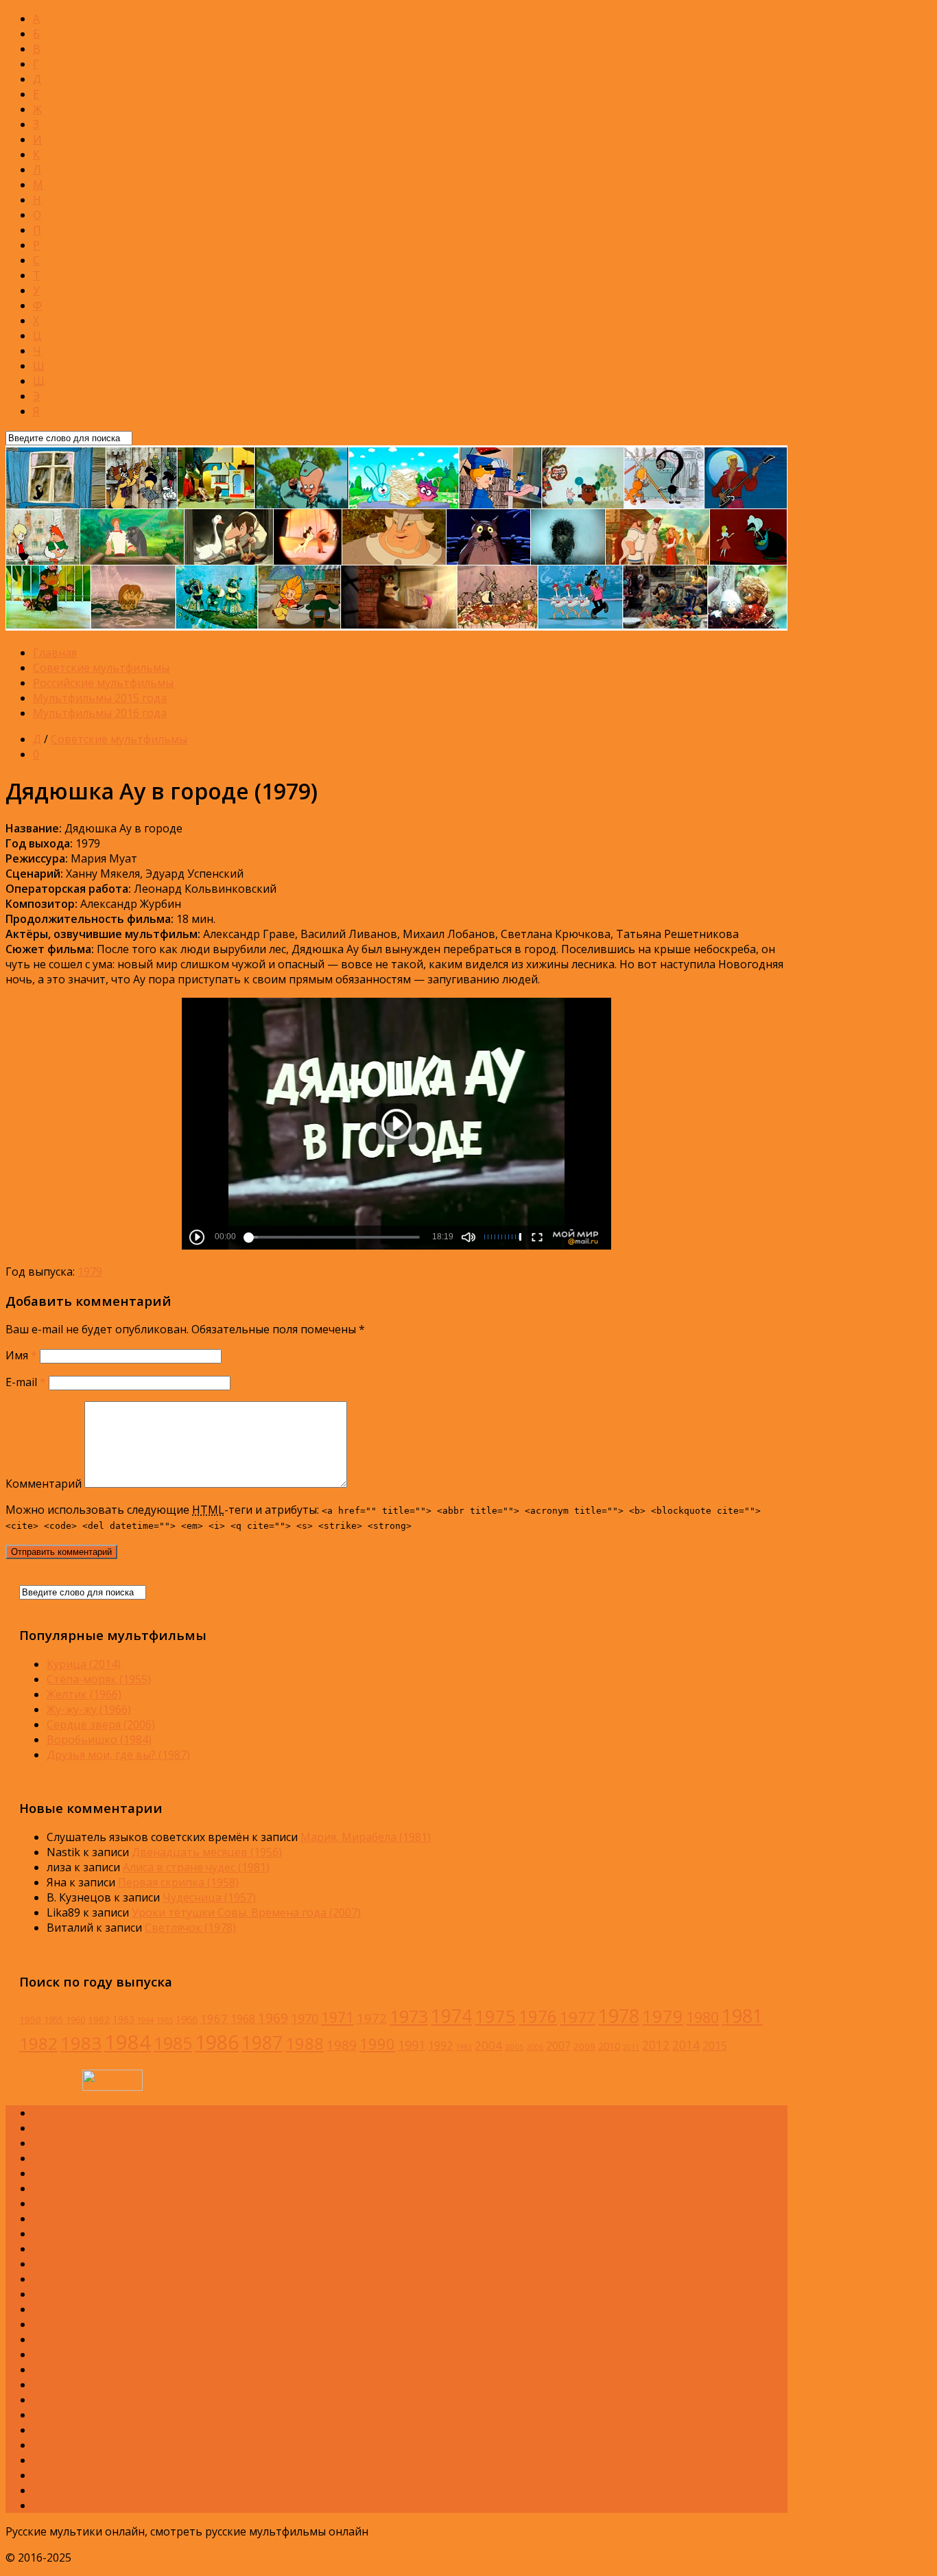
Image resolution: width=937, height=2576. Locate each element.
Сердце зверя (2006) (101, 1724)
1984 (128, 2042)
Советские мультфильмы (101, 668)
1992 (440, 2046)
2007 (558, 2046)
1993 (464, 2047)
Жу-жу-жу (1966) (89, 1709)
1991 (412, 2045)
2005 (514, 2047)
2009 (584, 2046)
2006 (535, 2047)
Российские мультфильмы (103, 683)
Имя (21, 1355)
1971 (337, 2017)
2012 (656, 2045)
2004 (488, 2045)
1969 (273, 2018)
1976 (538, 2016)
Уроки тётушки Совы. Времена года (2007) (246, 1912)
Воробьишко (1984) (99, 1740)
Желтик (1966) (84, 1694)
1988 (305, 2043)
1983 (81, 2043)
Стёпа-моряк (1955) (99, 1679)
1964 (145, 2020)
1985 (173, 2043)
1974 (451, 2016)
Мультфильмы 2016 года (100, 713)
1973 (409, 2016)
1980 (702, 2017)
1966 (187, 2019)
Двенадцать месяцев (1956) (207, 1852)
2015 (715, 2046)
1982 (38, 2043)
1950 (30, 2019)
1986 (217, 2042)
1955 (54, 2020)
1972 (372, 2018)
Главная (55, 653)
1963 (123, 2019)
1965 (165, 2020)
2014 (686, 2045)
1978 (619, 2016)
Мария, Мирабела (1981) (366, 1837)
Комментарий (44, 1484)
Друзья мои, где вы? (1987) (118, 1755)
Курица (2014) (84, 1664)
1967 (214, 2018)
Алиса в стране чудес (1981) (196, 1867)
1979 (90, 1272)
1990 (377, 2044)
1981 (742, 2016)
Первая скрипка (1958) (178, 1882)
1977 (578, 2017)
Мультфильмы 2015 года (100, 698)
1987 (262, 2043)
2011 (631, 2047)
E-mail (26, 1382)
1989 (342, 2045)
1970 (305, 2018)
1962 (99, 2019)
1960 (75, 2020)
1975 (495, 2016)
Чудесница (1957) (209, 1897)
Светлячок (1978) (190, 1928)
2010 (609, 2046)
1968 (243, 2019)
